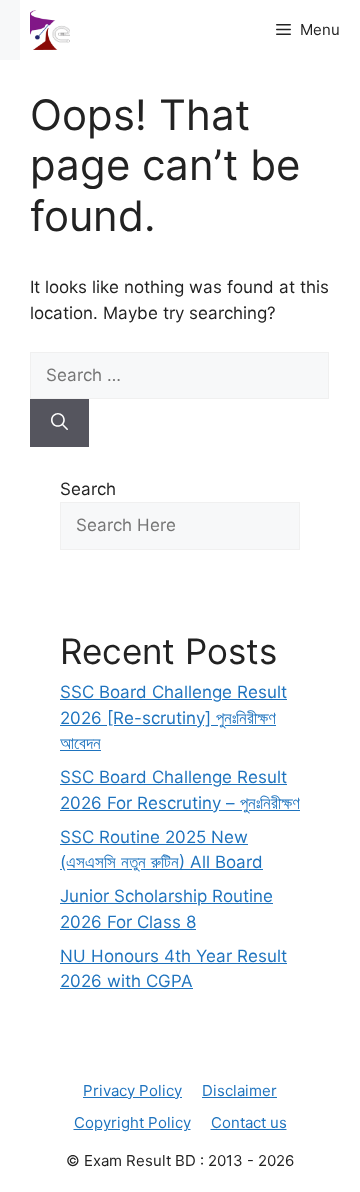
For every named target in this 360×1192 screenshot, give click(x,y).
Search (88, 489)
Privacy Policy (132, 1090)
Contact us (249, 1122)
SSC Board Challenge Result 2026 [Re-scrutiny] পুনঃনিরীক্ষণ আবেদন (173, 717)
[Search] (59, 423)
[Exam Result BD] (50, 30)
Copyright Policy (132, 1122)
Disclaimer (239, 1090)
